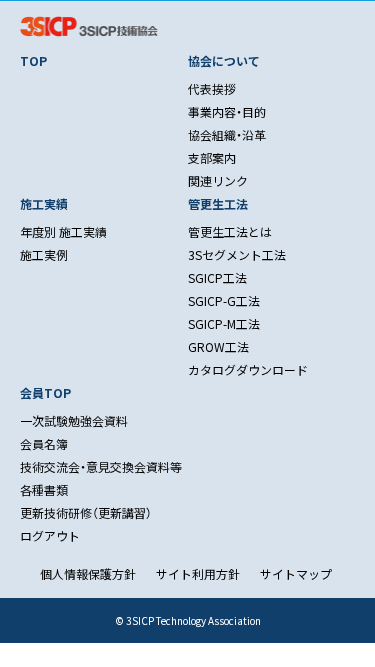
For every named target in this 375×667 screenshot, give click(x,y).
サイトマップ (296, 573)
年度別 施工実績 (63, 231)
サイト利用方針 (198, 573)
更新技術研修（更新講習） (86, 512)
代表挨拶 (212, 88)
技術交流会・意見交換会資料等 (101, 466)
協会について (224, 60)
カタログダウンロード (248, 369)
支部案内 (212, 157)
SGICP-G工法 (224, 300)
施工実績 (44, 203)
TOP (33, 60)
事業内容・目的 (227, 111)
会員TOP (45, 392)
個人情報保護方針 (88, 573)
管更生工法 (218, 203)
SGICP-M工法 (224, 323)
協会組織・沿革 (227, 134)
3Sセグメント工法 (237, 254)
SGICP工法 (217, 277)
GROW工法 (218, 346)
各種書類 (44, 489)
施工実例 (44, 254)
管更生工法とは (230, 231)
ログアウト (50, 535)
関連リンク (218, 180)
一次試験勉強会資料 (74, 420)
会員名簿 (44, 443)
